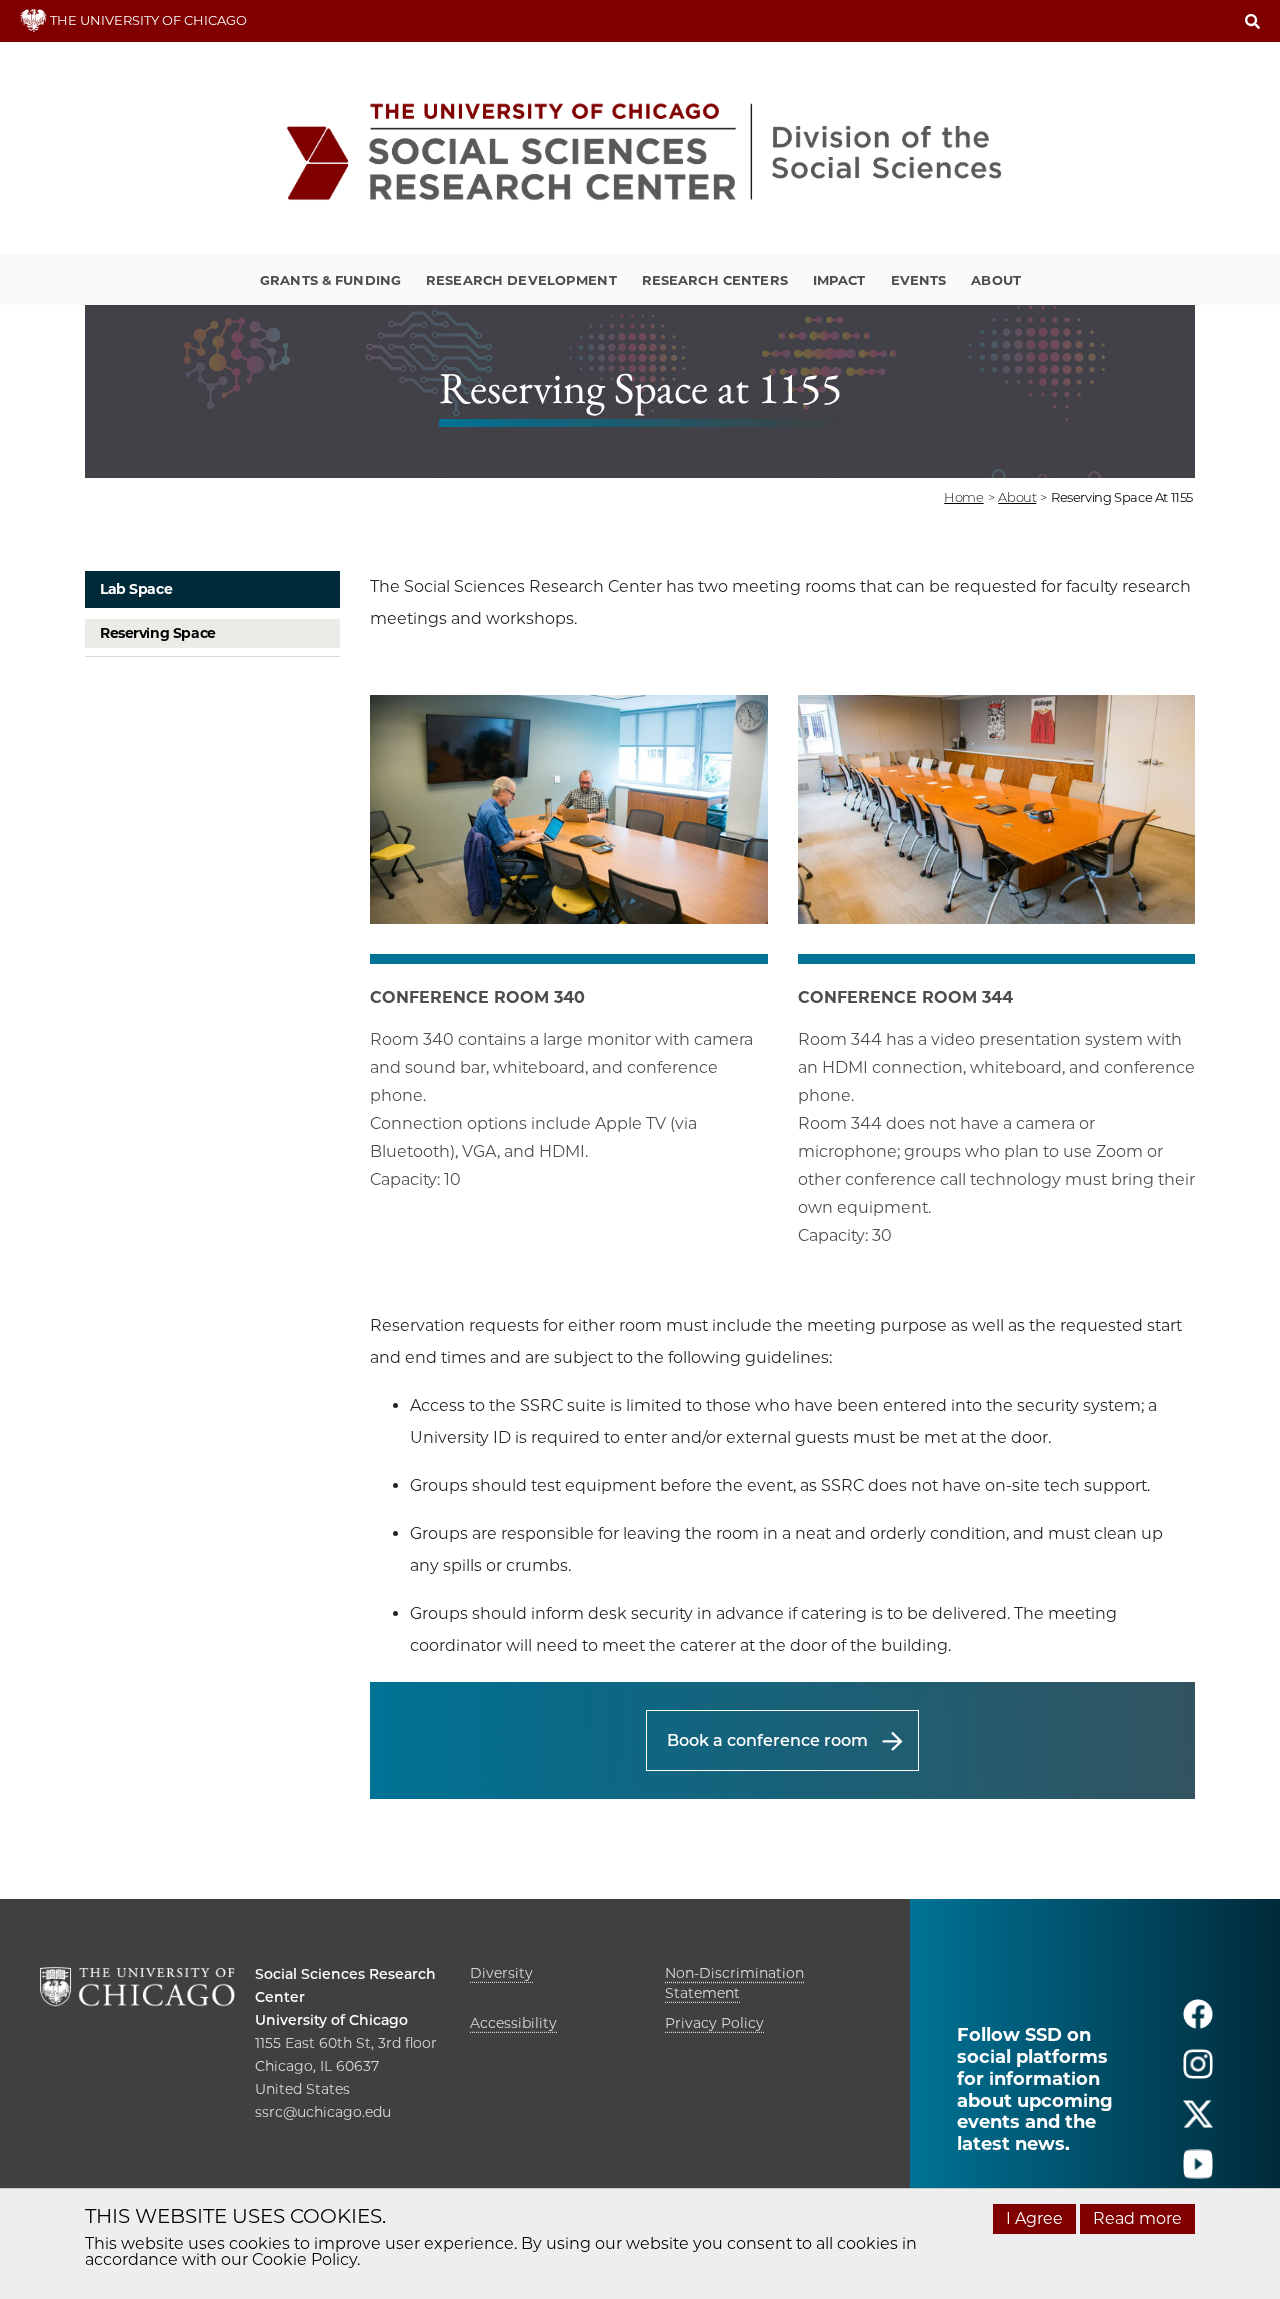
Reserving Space (158, 633)
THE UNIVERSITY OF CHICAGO (147, 20)
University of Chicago (331, 2020)
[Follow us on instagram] (1198, 2072)
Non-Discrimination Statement (734, 1983)
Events (919, 280)
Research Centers (715, 280)
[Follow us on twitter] (1198, 2122)
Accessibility (513, 2023)
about (1017, 497)
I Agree (1034, 2218)
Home (963, 497)
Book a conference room (767, 1740)
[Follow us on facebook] (1198, 2022)
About (996, 280)
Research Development (521, 280)
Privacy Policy (714, 2023)
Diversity (501, 1973)
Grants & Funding (330, 280)
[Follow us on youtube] (1198, 2172)
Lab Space (136, 589)
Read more (1137, 2218)
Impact (839, 280)
